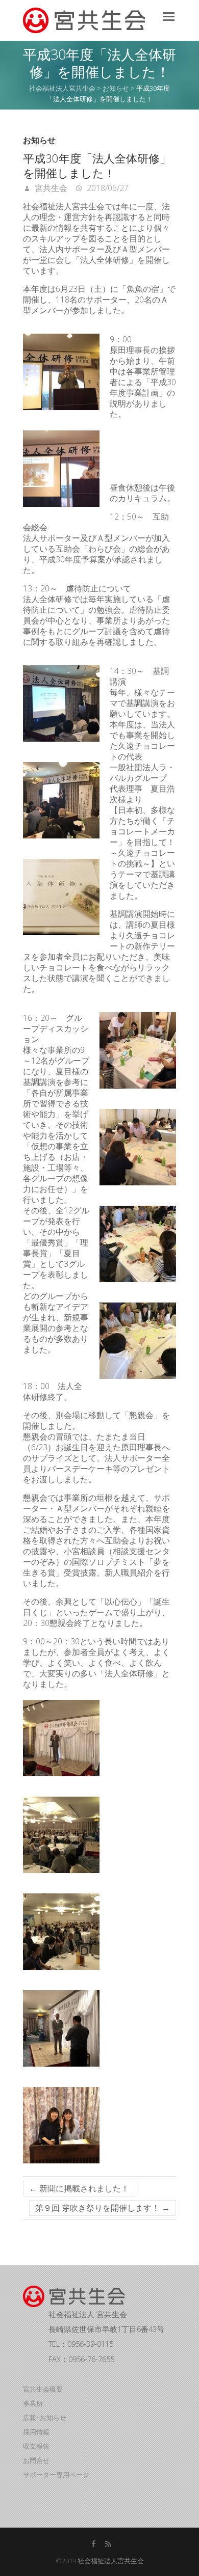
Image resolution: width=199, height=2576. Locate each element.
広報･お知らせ (45, 2418)
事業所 (33, 2403)
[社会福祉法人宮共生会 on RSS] (108, 2544)
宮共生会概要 (43, 2389)
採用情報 (36, 2432)
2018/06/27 (107, 188)
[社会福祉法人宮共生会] (84, 20)
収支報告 (36, 2446)
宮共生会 (50, 188)
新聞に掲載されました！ (79, 2188)
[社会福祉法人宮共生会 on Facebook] (93, 2544)
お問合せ (36, 2460)
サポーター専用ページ (56, 2475)
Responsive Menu (168, 17)
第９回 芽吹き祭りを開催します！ (103, 2208)
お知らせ (39, 140)
